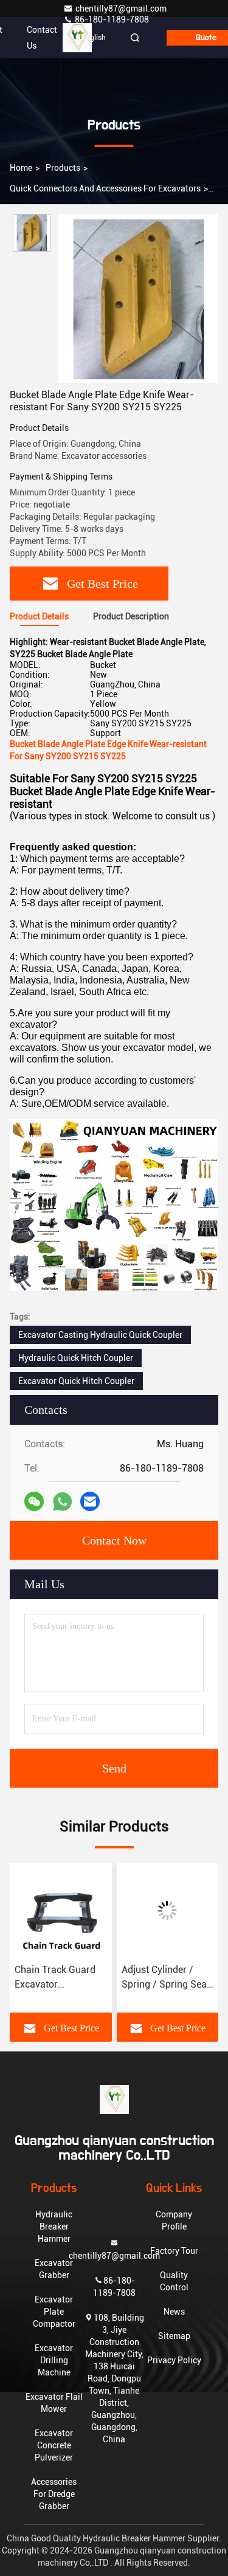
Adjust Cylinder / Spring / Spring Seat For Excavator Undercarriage (166, 1978)
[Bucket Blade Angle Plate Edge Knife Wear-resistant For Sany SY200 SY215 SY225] (138, 298)
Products (63, 168)
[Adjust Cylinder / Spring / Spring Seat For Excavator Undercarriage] (168, 1910)
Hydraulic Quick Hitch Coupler (76, 1358)
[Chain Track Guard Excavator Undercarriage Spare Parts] (61, 1910)
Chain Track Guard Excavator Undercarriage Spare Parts (60, 1978)
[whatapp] (62, 1502)
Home (21, 168)
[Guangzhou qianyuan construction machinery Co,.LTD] (114, 2099)
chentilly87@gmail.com (121, 9)
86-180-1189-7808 (111, 19)
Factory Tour (174, 2251)
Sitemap (174, 2336)
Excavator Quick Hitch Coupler (76, 1381)
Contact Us (42, 38)
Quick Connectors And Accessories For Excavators (105, 188)
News (174, 2312)
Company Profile (174, 2220)
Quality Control (174, 2281)
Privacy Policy (174, 2360)
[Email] (90, 1501)
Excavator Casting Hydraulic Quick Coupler (100, 1335)
